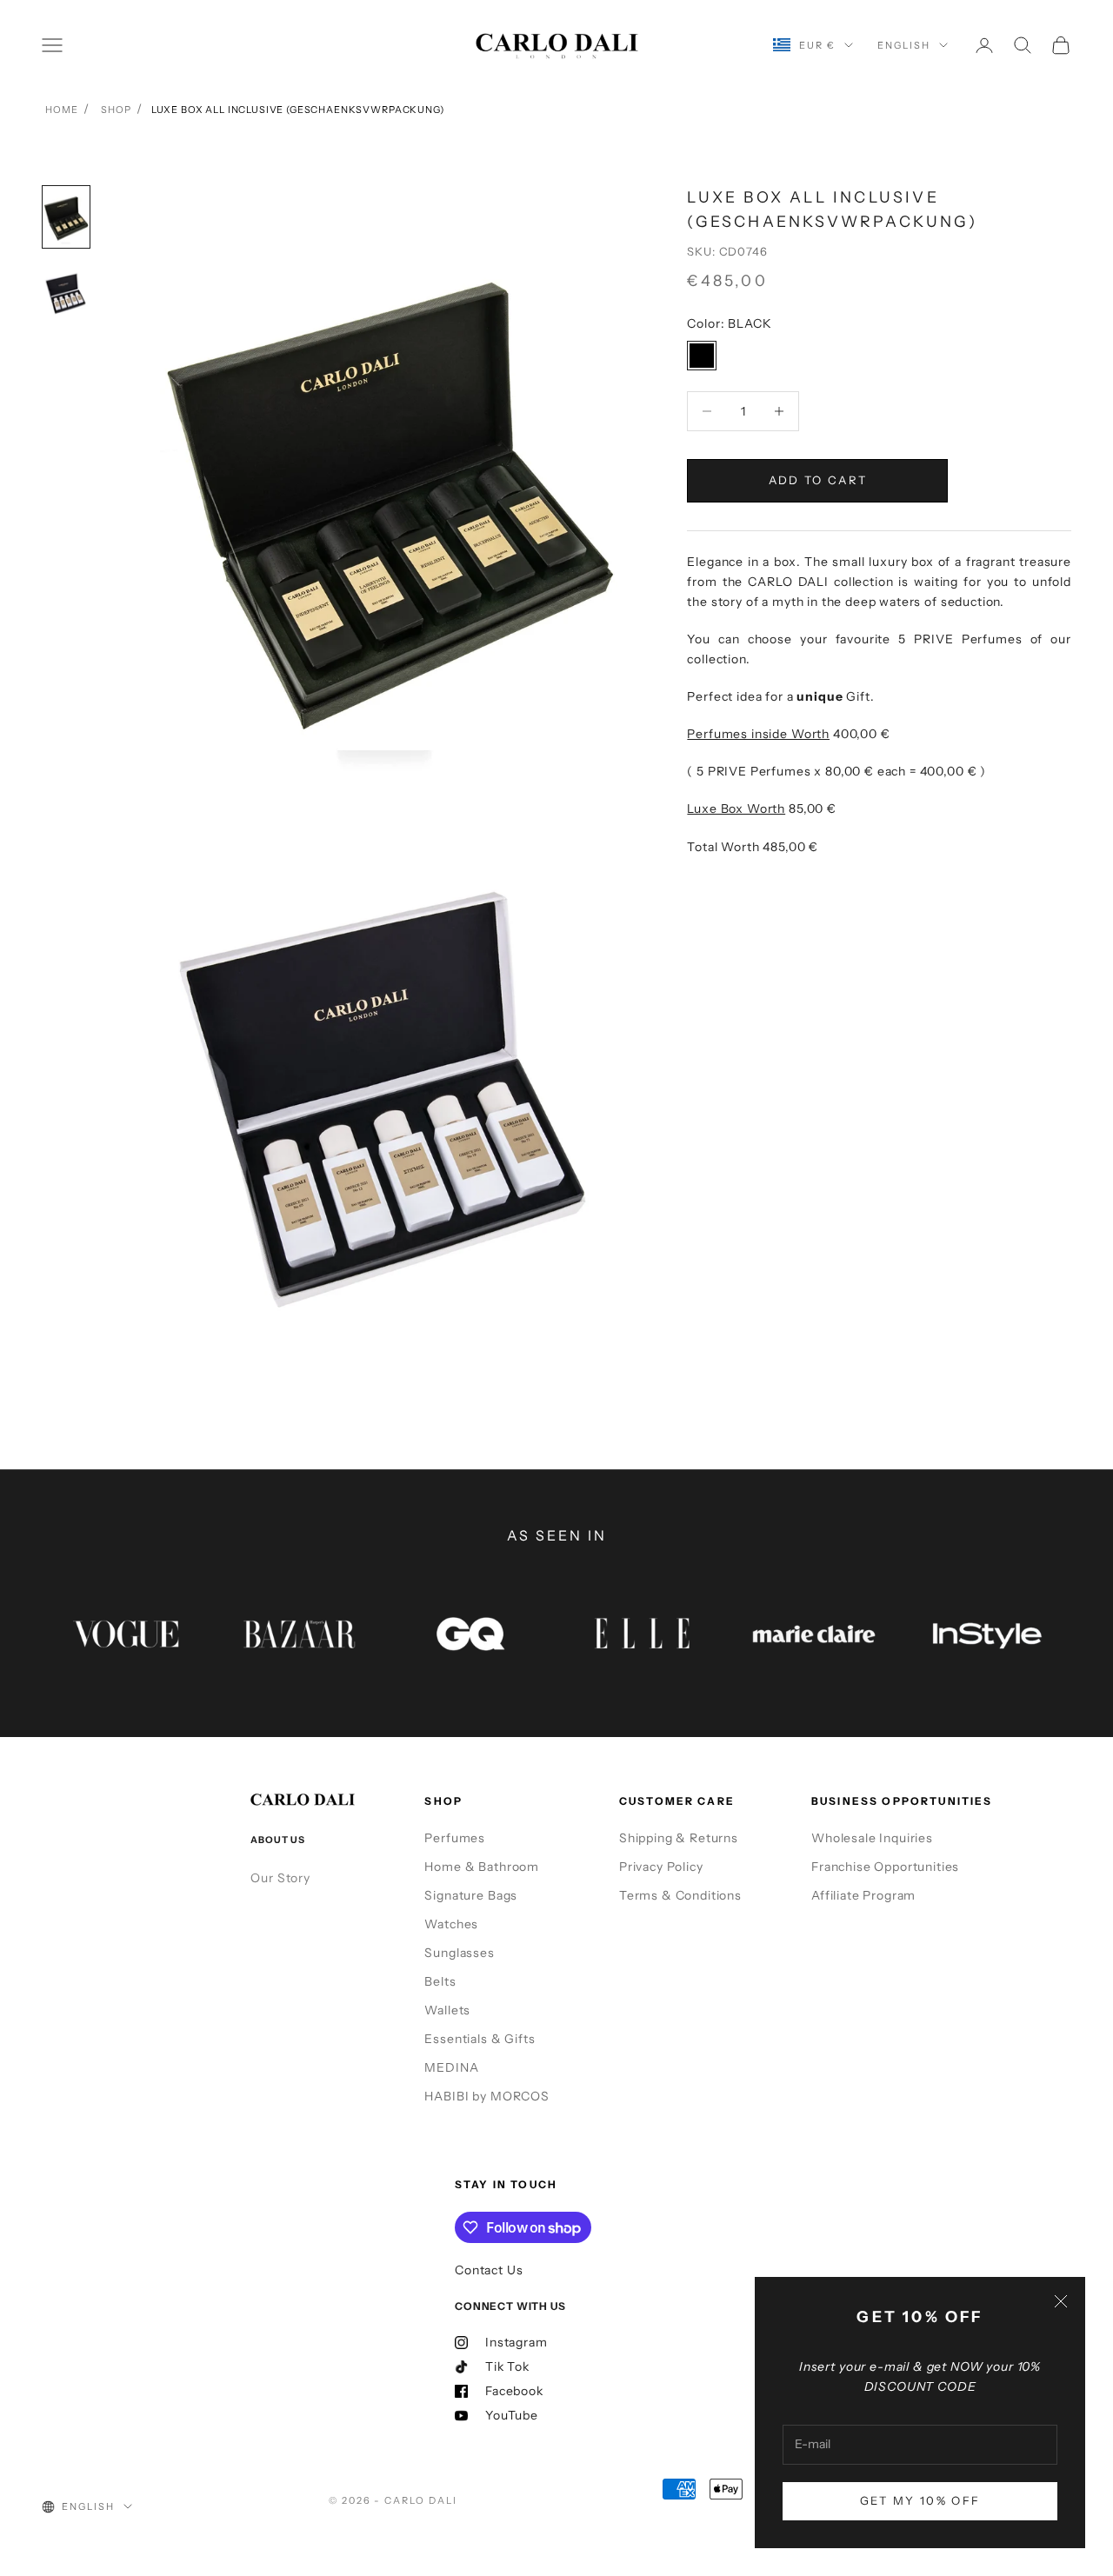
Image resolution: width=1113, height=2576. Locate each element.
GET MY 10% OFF (920, 2500)
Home (61, 110)
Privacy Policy (661, 1867)
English (904, 45)
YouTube (512, 2415)
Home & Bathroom (482, 1867)
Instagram (517, 2342)
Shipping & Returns (679, 1838)
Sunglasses (459, 1953)
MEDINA (451, 2067)
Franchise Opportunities (885, 1867)
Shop (116, 110)
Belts (440, 1981)
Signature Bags (471, 1895)
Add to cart (818, 480)
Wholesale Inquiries (872, 1838)
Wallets (447, 2010)
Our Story (280, 1878)
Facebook (514, 2391)
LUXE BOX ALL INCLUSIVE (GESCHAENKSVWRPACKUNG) (298, 110)
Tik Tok (507, 2366)
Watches (451, 1924)
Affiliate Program (863, 1895)
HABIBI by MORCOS (487, 2096)
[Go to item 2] (66, 295)
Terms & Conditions (680, 1895)
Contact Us (489, 2270)
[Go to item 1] (66, 217)
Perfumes (455, 1838)
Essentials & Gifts (480, 2039)
